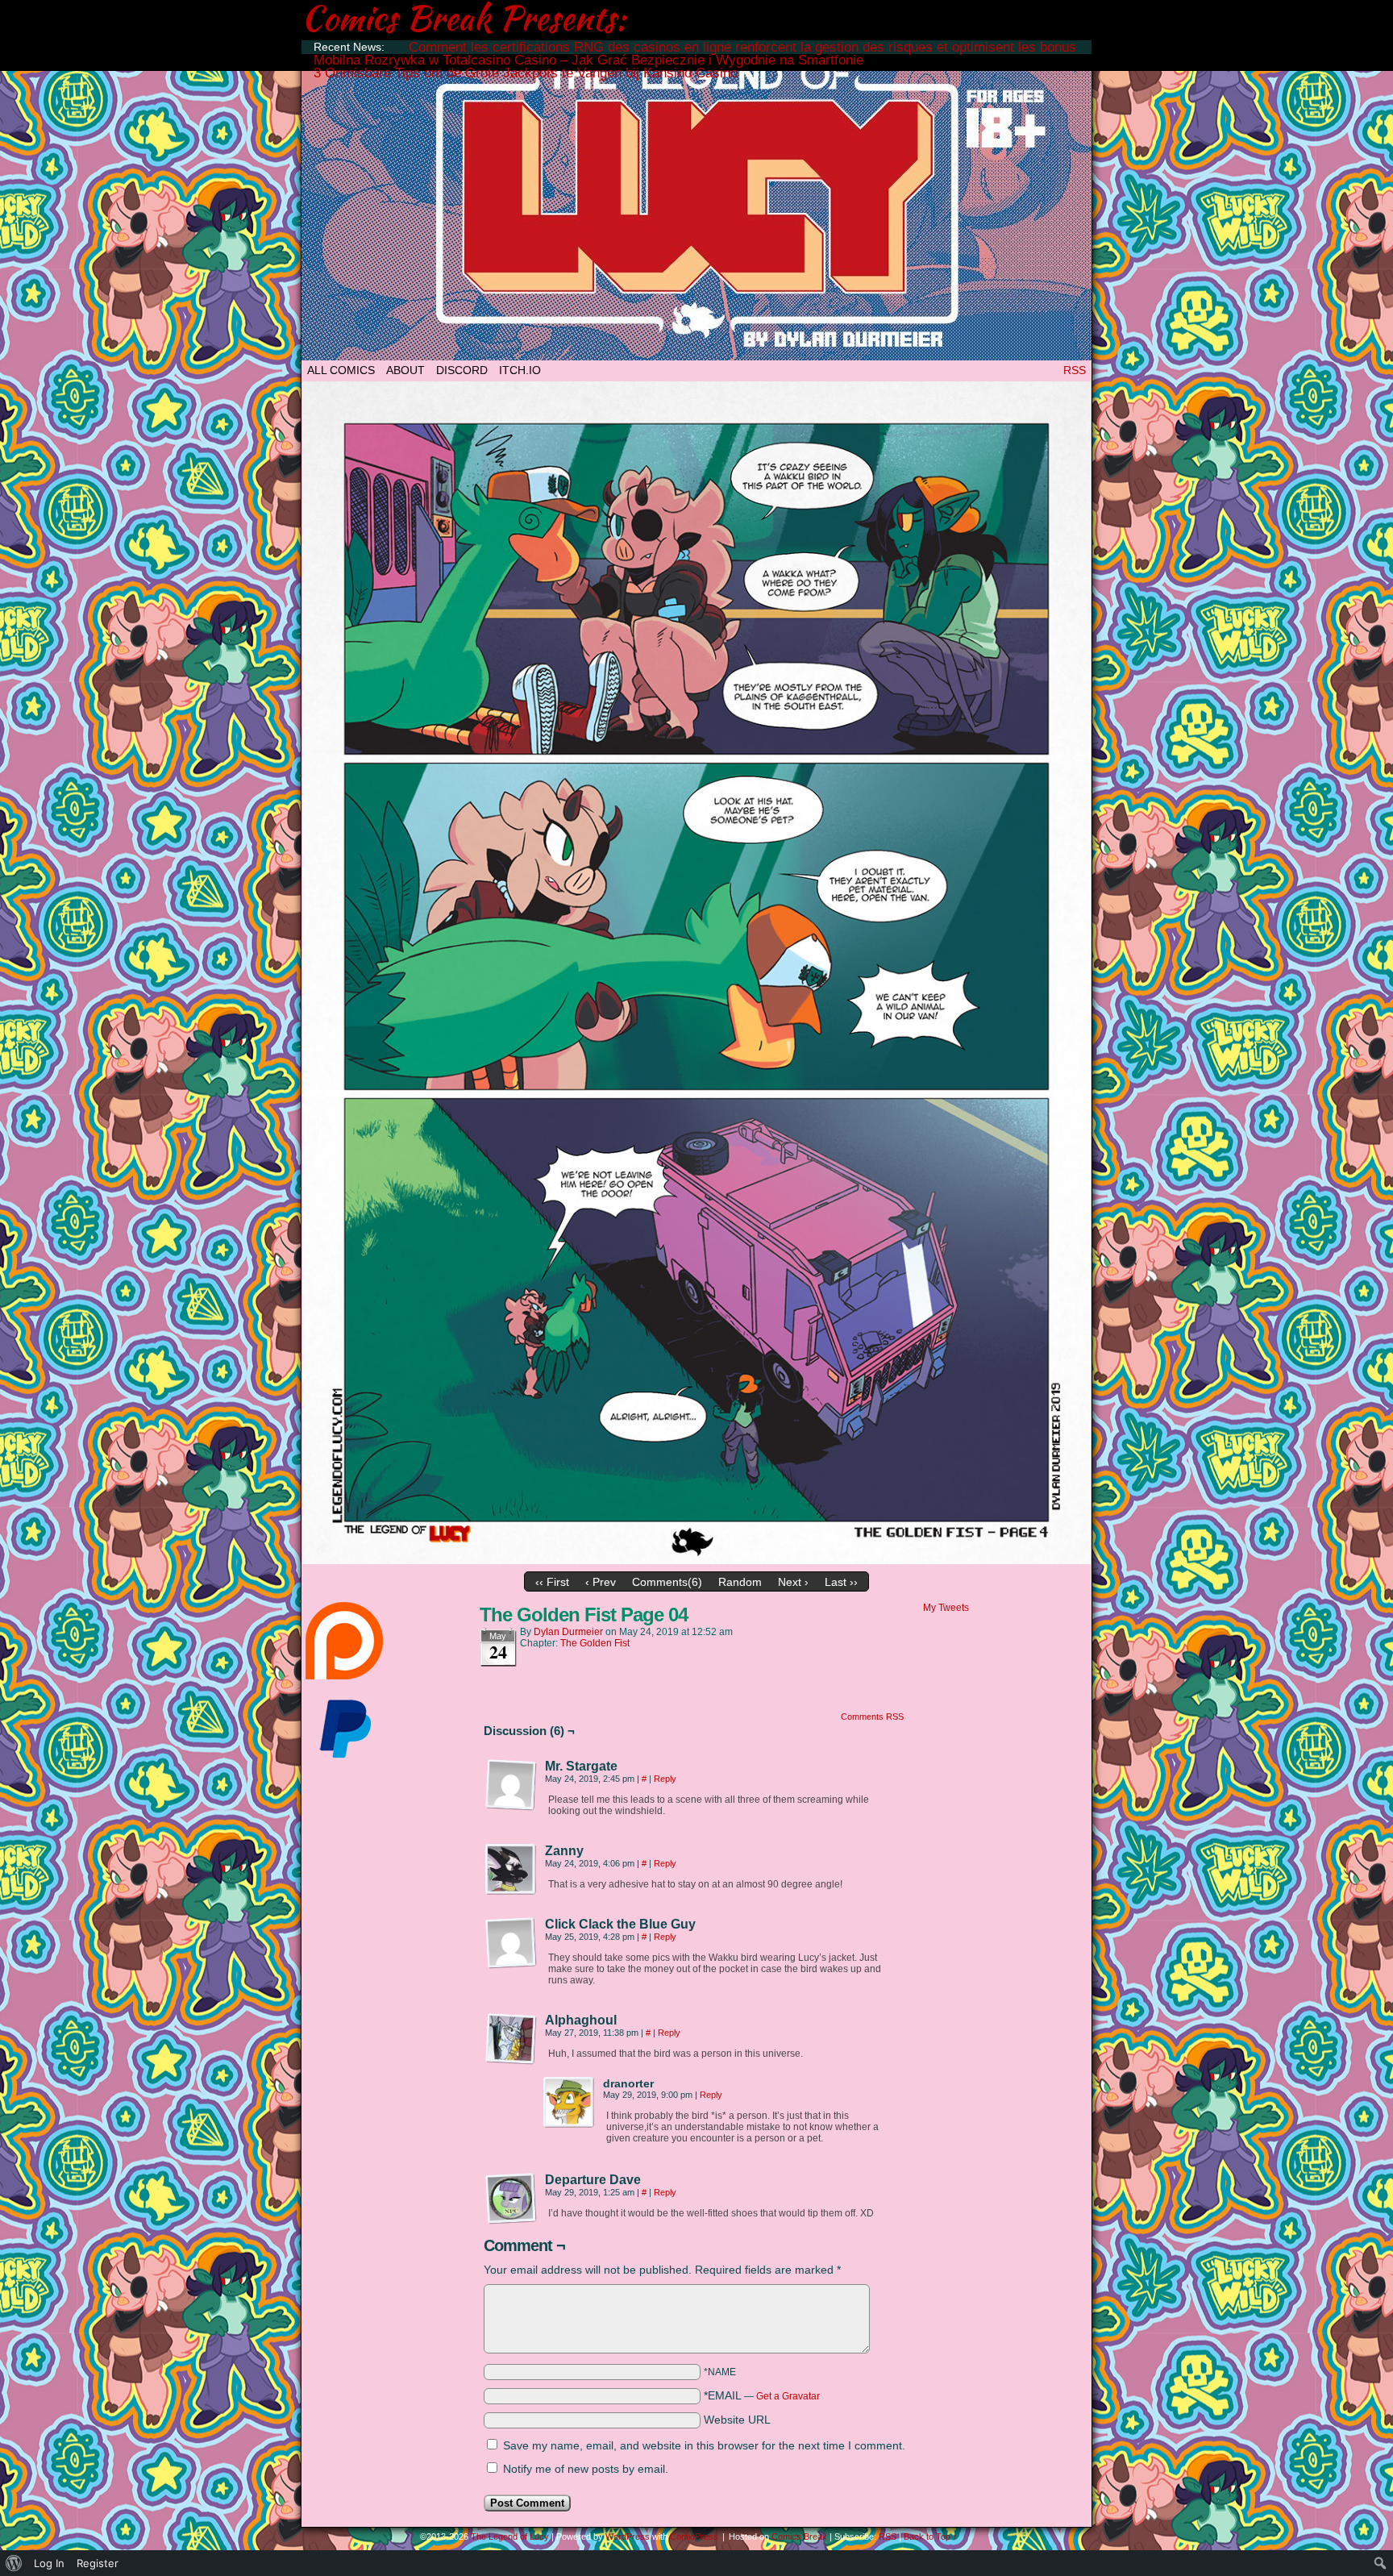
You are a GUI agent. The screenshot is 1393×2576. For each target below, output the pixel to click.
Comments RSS (872, 1717)
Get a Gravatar (788, 2396)
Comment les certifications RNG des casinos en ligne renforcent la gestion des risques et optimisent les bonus (742, 47)
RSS (1075, 370)
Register (98, 2563)
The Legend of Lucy (696, 204)
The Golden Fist (595, 1643)
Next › (793, 1582)
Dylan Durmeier (568, 1632)
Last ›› (841, 1582)
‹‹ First (552, 1582)
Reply (665, 1779)
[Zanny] (511, 1870)
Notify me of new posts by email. (586, 2469)
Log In (49, 2563)
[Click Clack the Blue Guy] (511, 1943)
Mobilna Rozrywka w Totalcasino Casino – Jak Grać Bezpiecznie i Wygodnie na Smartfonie (588, 60)
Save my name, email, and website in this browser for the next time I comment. (704, 2445)
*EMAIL (762, 2395)
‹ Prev (601, 1582)
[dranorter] (569, 2103)
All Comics (341, 370)
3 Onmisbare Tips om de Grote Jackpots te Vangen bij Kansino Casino (526, 73)
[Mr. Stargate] (511, 1785)
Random (740, 1582)
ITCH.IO (520, 370)
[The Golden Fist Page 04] (696, 1560)
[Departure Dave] (511, 2199)
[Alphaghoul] (511, 2039)
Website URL (737, 2420)
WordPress (628, 2536)
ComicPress (694, 2536)
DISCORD (462, 370)
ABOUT (405, 370)
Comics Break (799, 2536)
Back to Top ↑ (931, 2536)
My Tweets (946, 1608)
